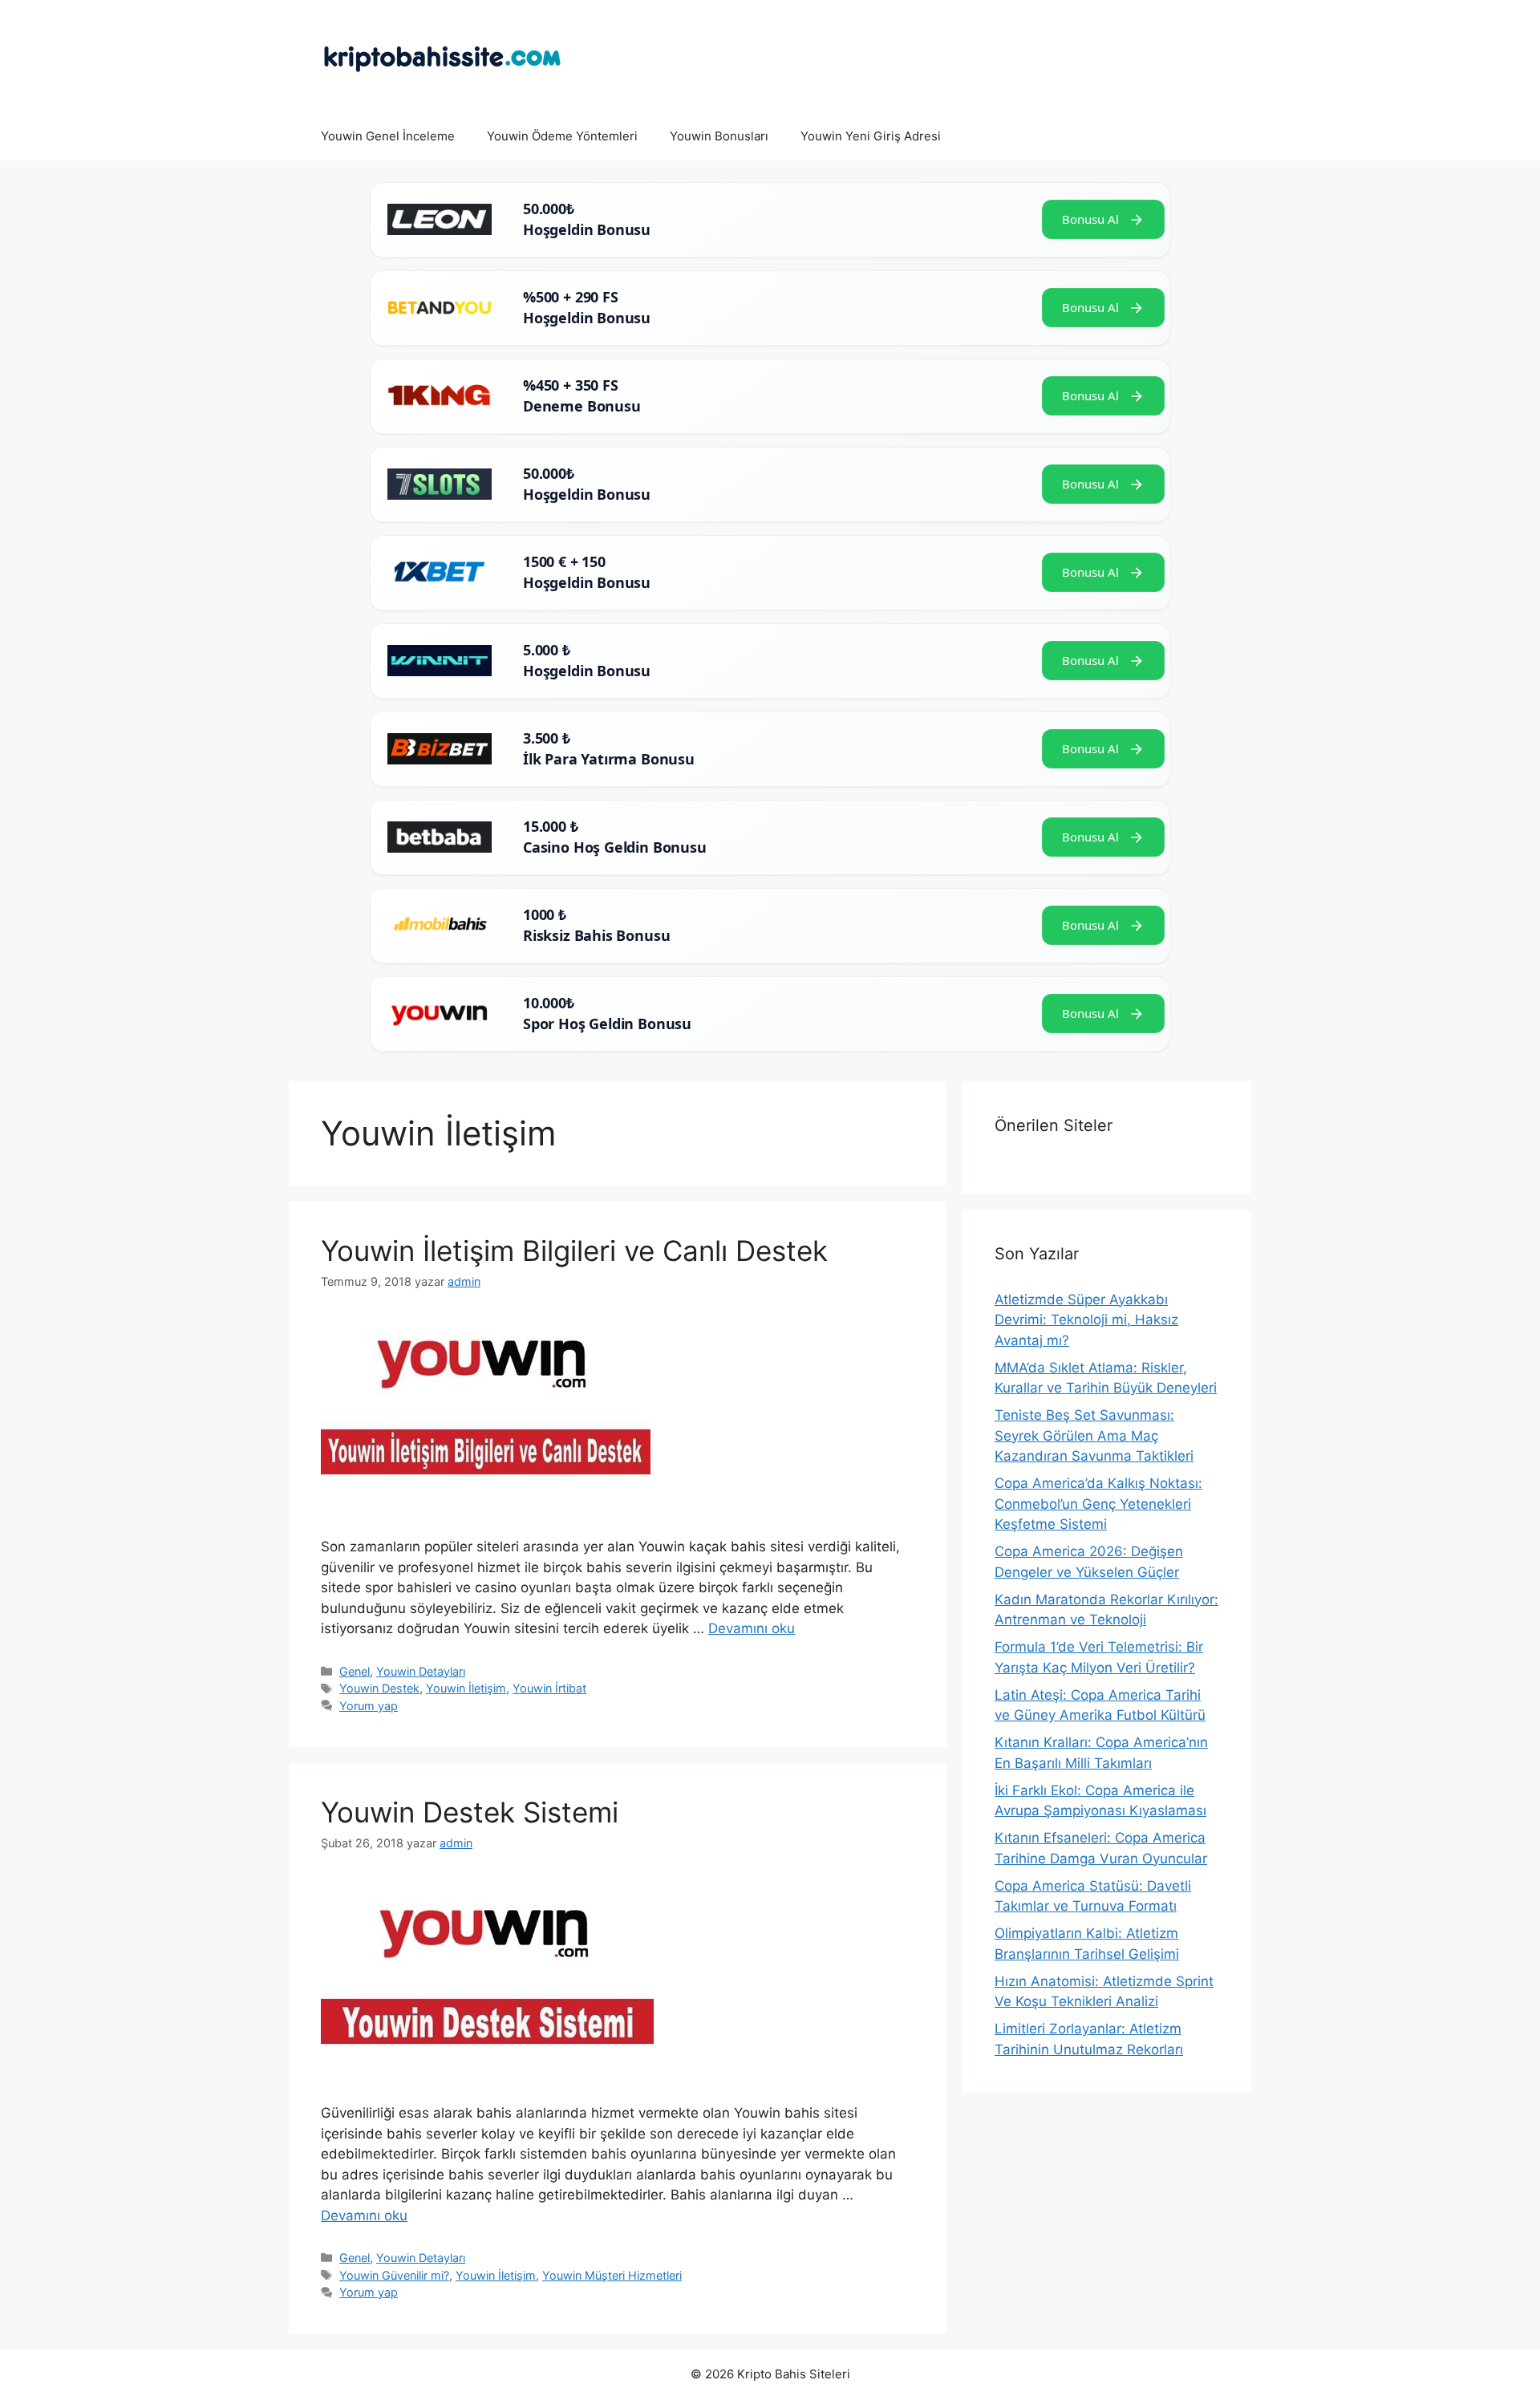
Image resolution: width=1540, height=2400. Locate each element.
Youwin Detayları (421, 1671)
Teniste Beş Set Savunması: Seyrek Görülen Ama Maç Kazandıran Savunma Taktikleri (1094, 1435)
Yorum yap (369, 1706)
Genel (355, 1671)
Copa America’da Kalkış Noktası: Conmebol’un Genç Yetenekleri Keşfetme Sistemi (1098, 1504)
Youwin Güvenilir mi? (394, 2275)
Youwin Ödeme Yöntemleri (562, 136)
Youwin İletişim (466, 1688)
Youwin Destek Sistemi (470, 1812)
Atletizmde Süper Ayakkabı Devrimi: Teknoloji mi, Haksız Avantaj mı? (1086, 1320)
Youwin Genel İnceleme (388, 136)
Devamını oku (752, 1628)
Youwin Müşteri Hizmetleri (612, 2275)
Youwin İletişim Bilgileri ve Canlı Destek (574, 1251)
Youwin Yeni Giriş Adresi (871, 136)
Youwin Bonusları (719, 136)
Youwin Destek (379, 1688)
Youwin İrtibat (549, 1688)
